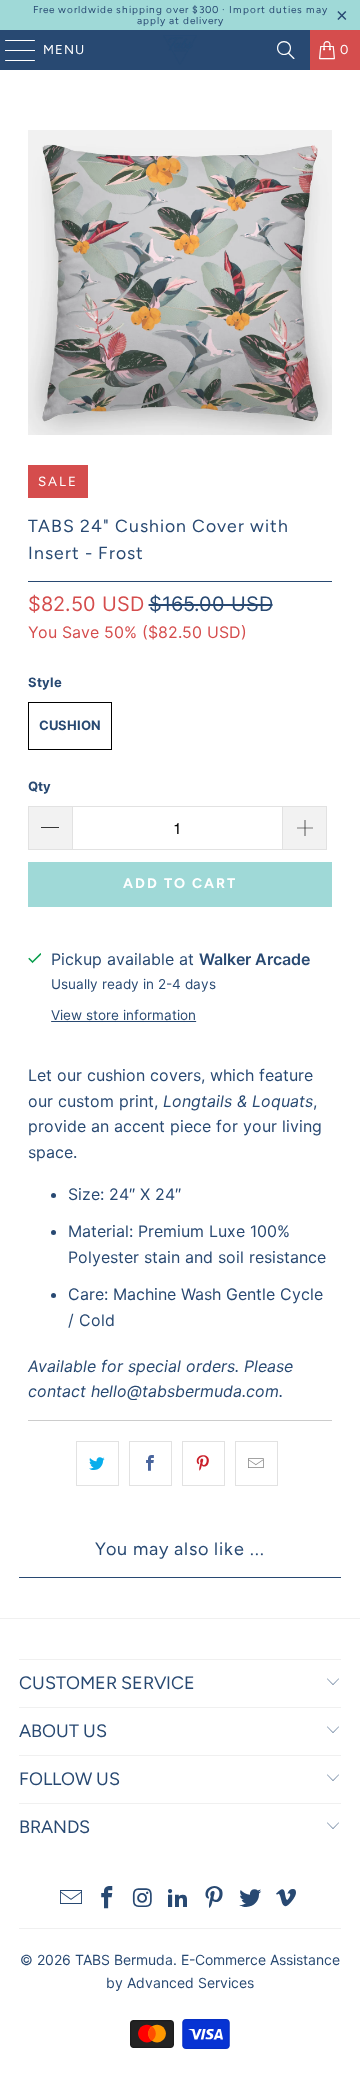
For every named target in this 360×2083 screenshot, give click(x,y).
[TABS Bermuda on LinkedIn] (179, 1899)
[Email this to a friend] (256, 1464)
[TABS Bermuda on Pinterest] (215, 1899)
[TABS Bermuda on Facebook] (108, 1899)
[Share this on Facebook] (150, 1464)
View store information (123, 1015)
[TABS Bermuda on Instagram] (143, 1899)
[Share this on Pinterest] (203, 1464)
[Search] (286, 50)
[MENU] (10, 50)
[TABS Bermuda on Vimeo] (286, 1899)
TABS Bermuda (124, 1959)
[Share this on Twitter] (97, 1464)
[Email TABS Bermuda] (72, 1899)
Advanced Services (190, 1982)
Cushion (70, 725)
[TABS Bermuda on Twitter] (251, 1899)
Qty (39, 786)
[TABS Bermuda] (180, 50)
